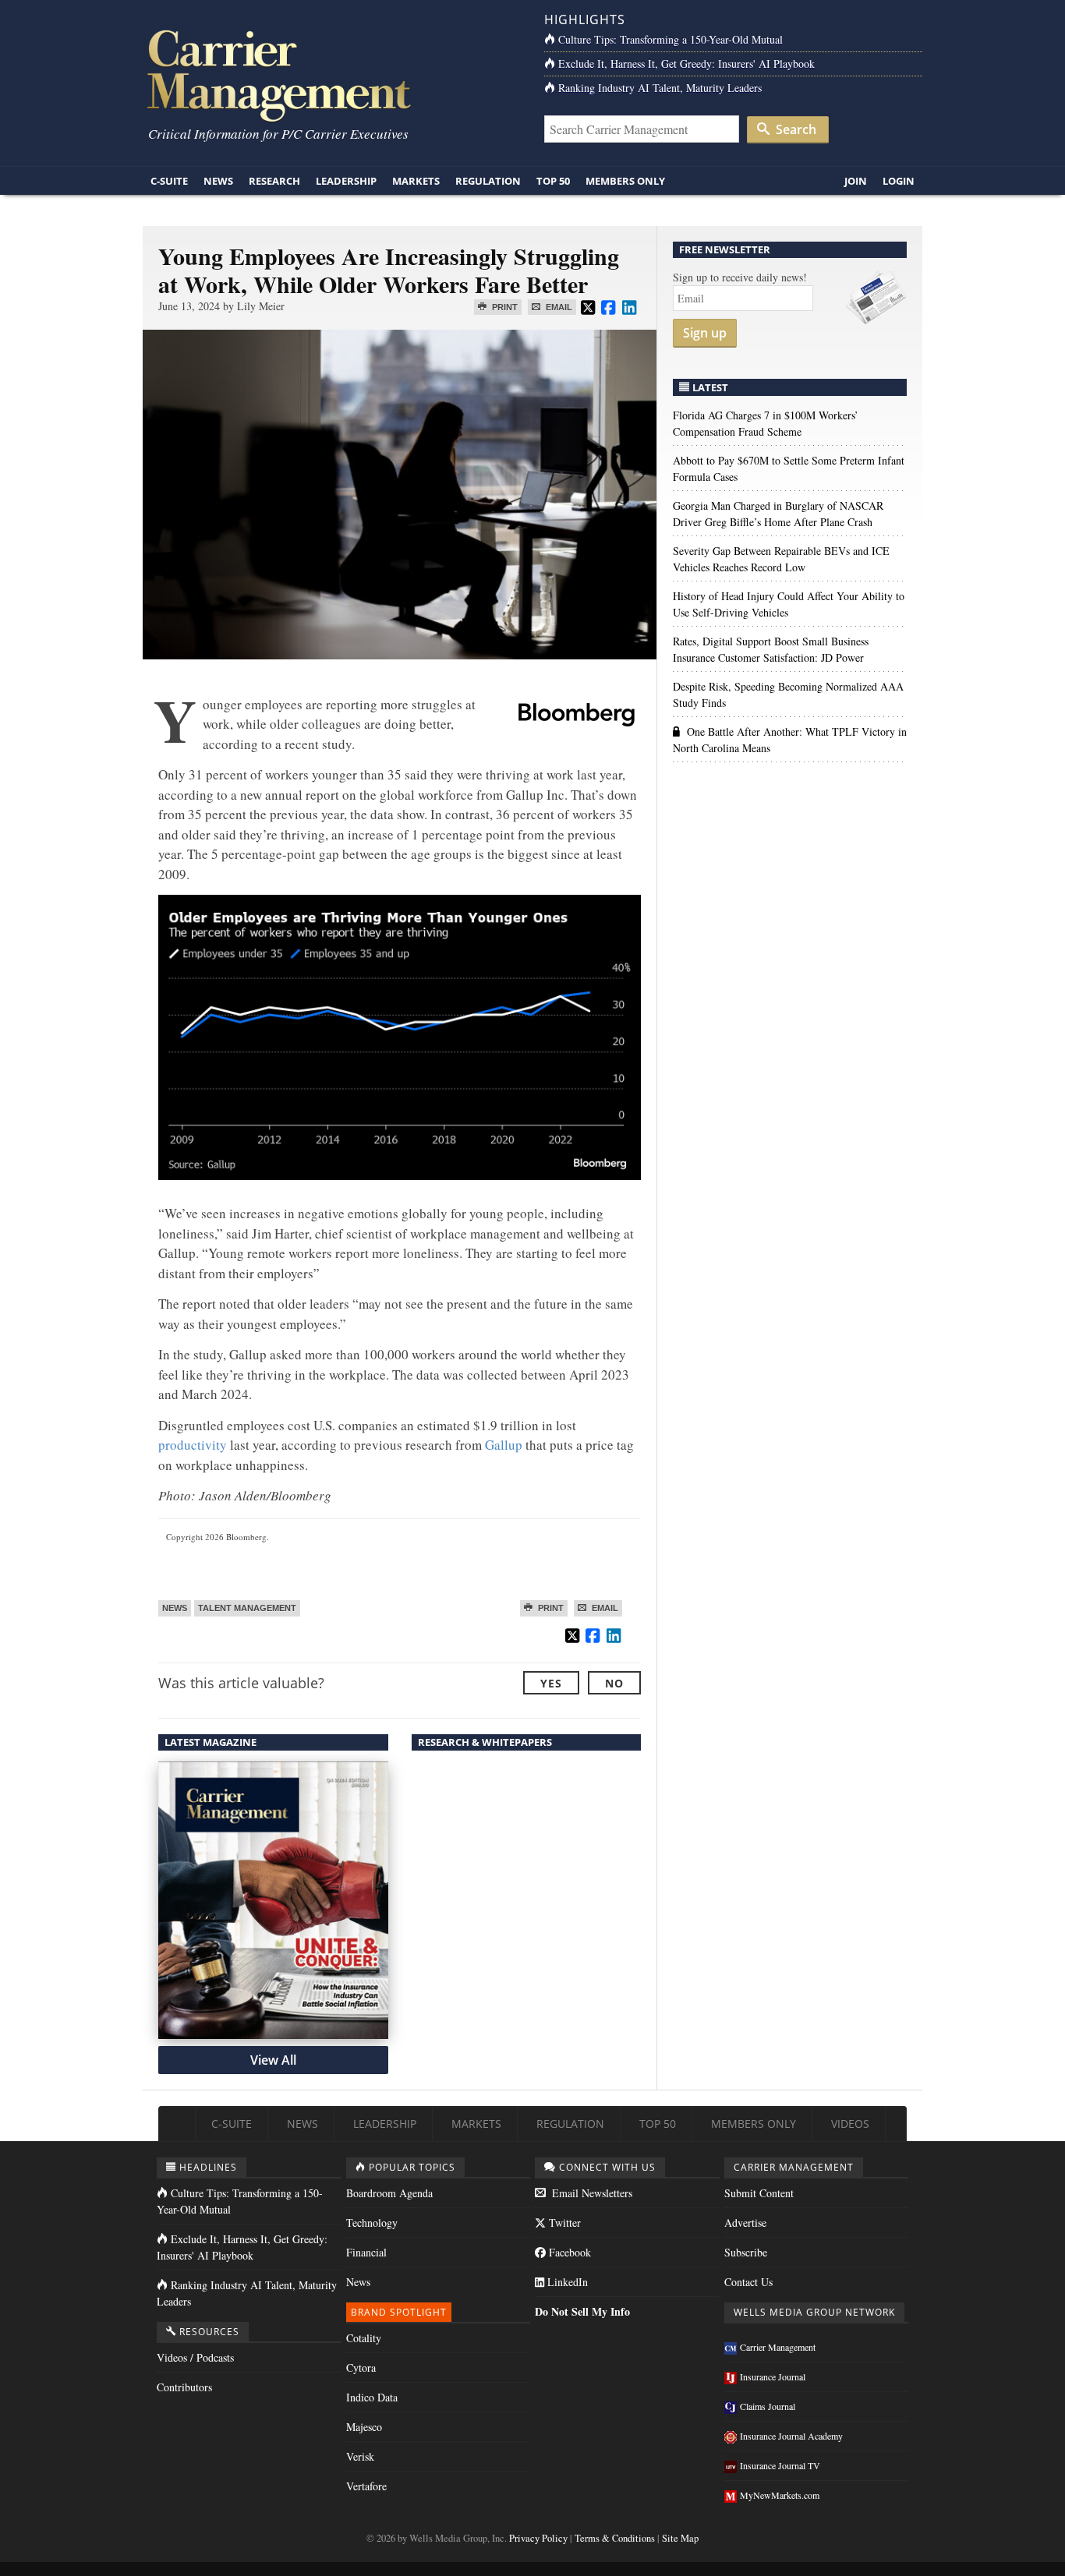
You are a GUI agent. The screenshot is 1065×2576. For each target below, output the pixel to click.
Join (856, 181)
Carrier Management (778, 2347)
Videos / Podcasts (195, 2357)
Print (504, 307)
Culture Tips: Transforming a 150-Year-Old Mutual (670, 39)
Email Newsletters (591, 2193)
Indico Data (372, 2397)
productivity (193, 1445)
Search (794, 129)
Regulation (488, 181)
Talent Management (247, 1608)
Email (558, 307)
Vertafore (366, 2486)
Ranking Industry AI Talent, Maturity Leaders (660, 88)
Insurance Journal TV (780, 2465)
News (218, 181)
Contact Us (748, 2282)
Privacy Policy (538, 2538)
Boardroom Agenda (389, 2193)
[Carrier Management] (332, 74)
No (614, 1683)
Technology (372, 2223)
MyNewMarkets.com (780, 2495)
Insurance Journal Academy (791, 2436)
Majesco (364, 2427)
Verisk (360, 2456)
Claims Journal (768, 2406)
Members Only (625, 181)
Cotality (364, 2338)
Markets (416, 181)
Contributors (184, 2387)
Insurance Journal (773, 2376)
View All (273, 2060)
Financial (366, 2252)
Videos (850, 2124)
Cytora (361, 2368)
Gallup (504, 1445)
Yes (551, 1683)
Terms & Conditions (615, 2538)
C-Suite (169, 181)
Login (899, 181)
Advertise (745, 2223)
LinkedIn (566, 2282)
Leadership (346, 181)
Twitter (563, 2223)
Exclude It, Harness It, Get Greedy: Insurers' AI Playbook (686, 64)
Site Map (680, 2538)
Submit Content (759, 2193)
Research (274, 181)
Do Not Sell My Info (582, 2311)
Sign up (705, 333)
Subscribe (746, 2252)
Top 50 (553, 181)
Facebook (568, 2252)
